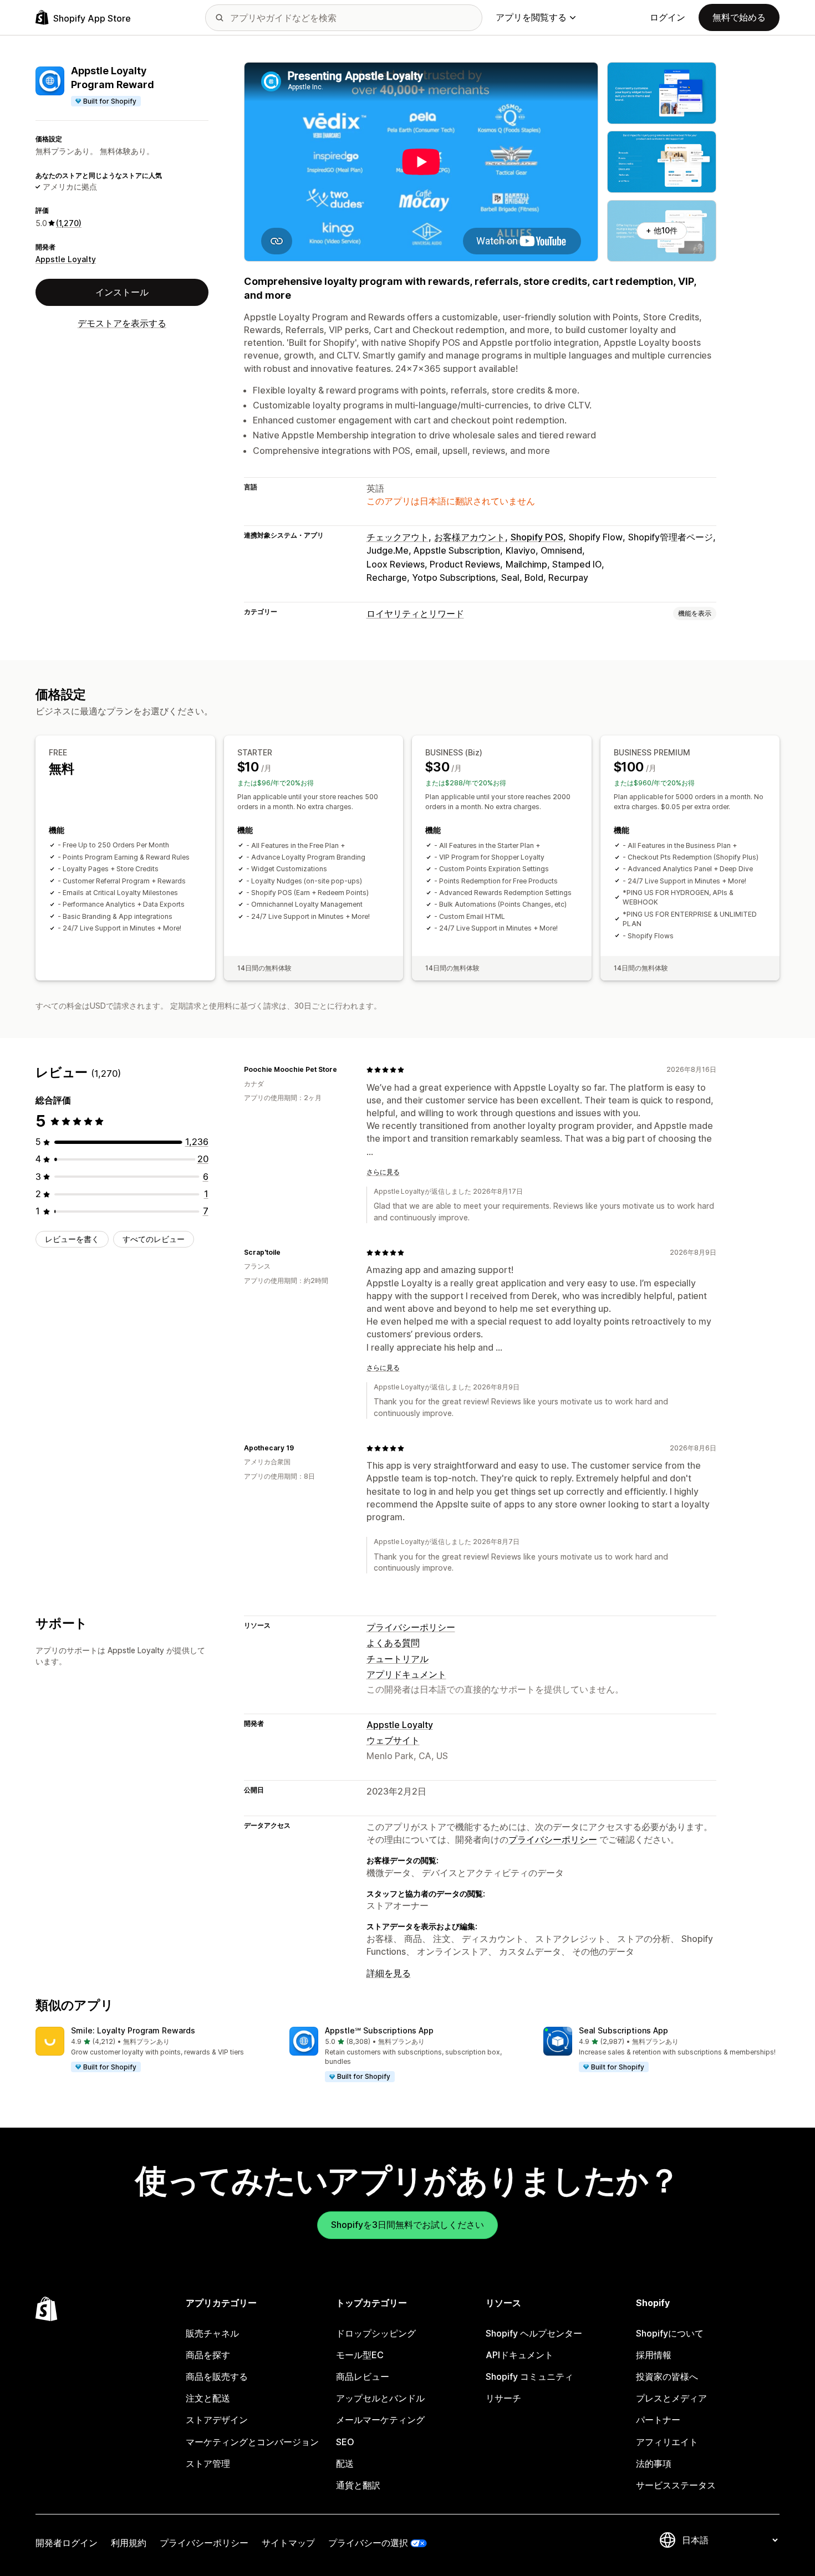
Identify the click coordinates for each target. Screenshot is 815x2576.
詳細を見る (389, 1973)
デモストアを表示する (122, 323)
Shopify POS (537, 537)
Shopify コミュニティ (529, 2376)
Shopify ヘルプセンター (534, 2333)
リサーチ (503, 2398)
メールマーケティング (380, 2420)
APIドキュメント (519, 2355)
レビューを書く (72, 1239)
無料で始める (739, 17)
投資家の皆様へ (667, 2376)
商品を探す (208, 2355)
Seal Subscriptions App (623, 2030)
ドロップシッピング (376, 2333)
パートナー (658, 2420)
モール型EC (360, 2355)
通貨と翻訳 (358, 2485)
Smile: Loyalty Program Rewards (133, 2030)
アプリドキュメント (406, 1674)
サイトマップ (288, 2543)
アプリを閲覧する (531, 17)
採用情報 (654, 2355)
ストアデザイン (217, 2420)
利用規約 (129, 2543)
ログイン (668, 17)
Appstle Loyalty (66, 259)
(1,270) (69, 223)
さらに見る (383, 1172)
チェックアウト (398, 537)
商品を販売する (217, 2376)
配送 (345, 2463)
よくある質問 (393, 1643)
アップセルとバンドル (380, 2398)
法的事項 (654, 2463)
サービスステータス (676, 2485)
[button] (154, 2050)
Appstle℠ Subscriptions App (379, 2030)
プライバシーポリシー (411, 1627)
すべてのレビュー (154, 1239)
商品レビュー (363, 2376)
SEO (345, 2442)
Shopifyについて (670, 2333)
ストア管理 (208, 2463)
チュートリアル (398, 1659)
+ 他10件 (662, 230)
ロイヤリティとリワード (415, 614)
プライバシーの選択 (368, 2543)
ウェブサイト (393, 1740)
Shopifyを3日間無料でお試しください (407, 2225)
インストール (122, 292)
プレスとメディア (671, 2398)
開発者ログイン (67, 2543)
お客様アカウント (470, 537)
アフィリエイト (667, 2442)
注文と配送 (208, 2398)
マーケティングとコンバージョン (252, 2442)
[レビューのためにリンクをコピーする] (344, 1070)
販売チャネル (212, 2333)
